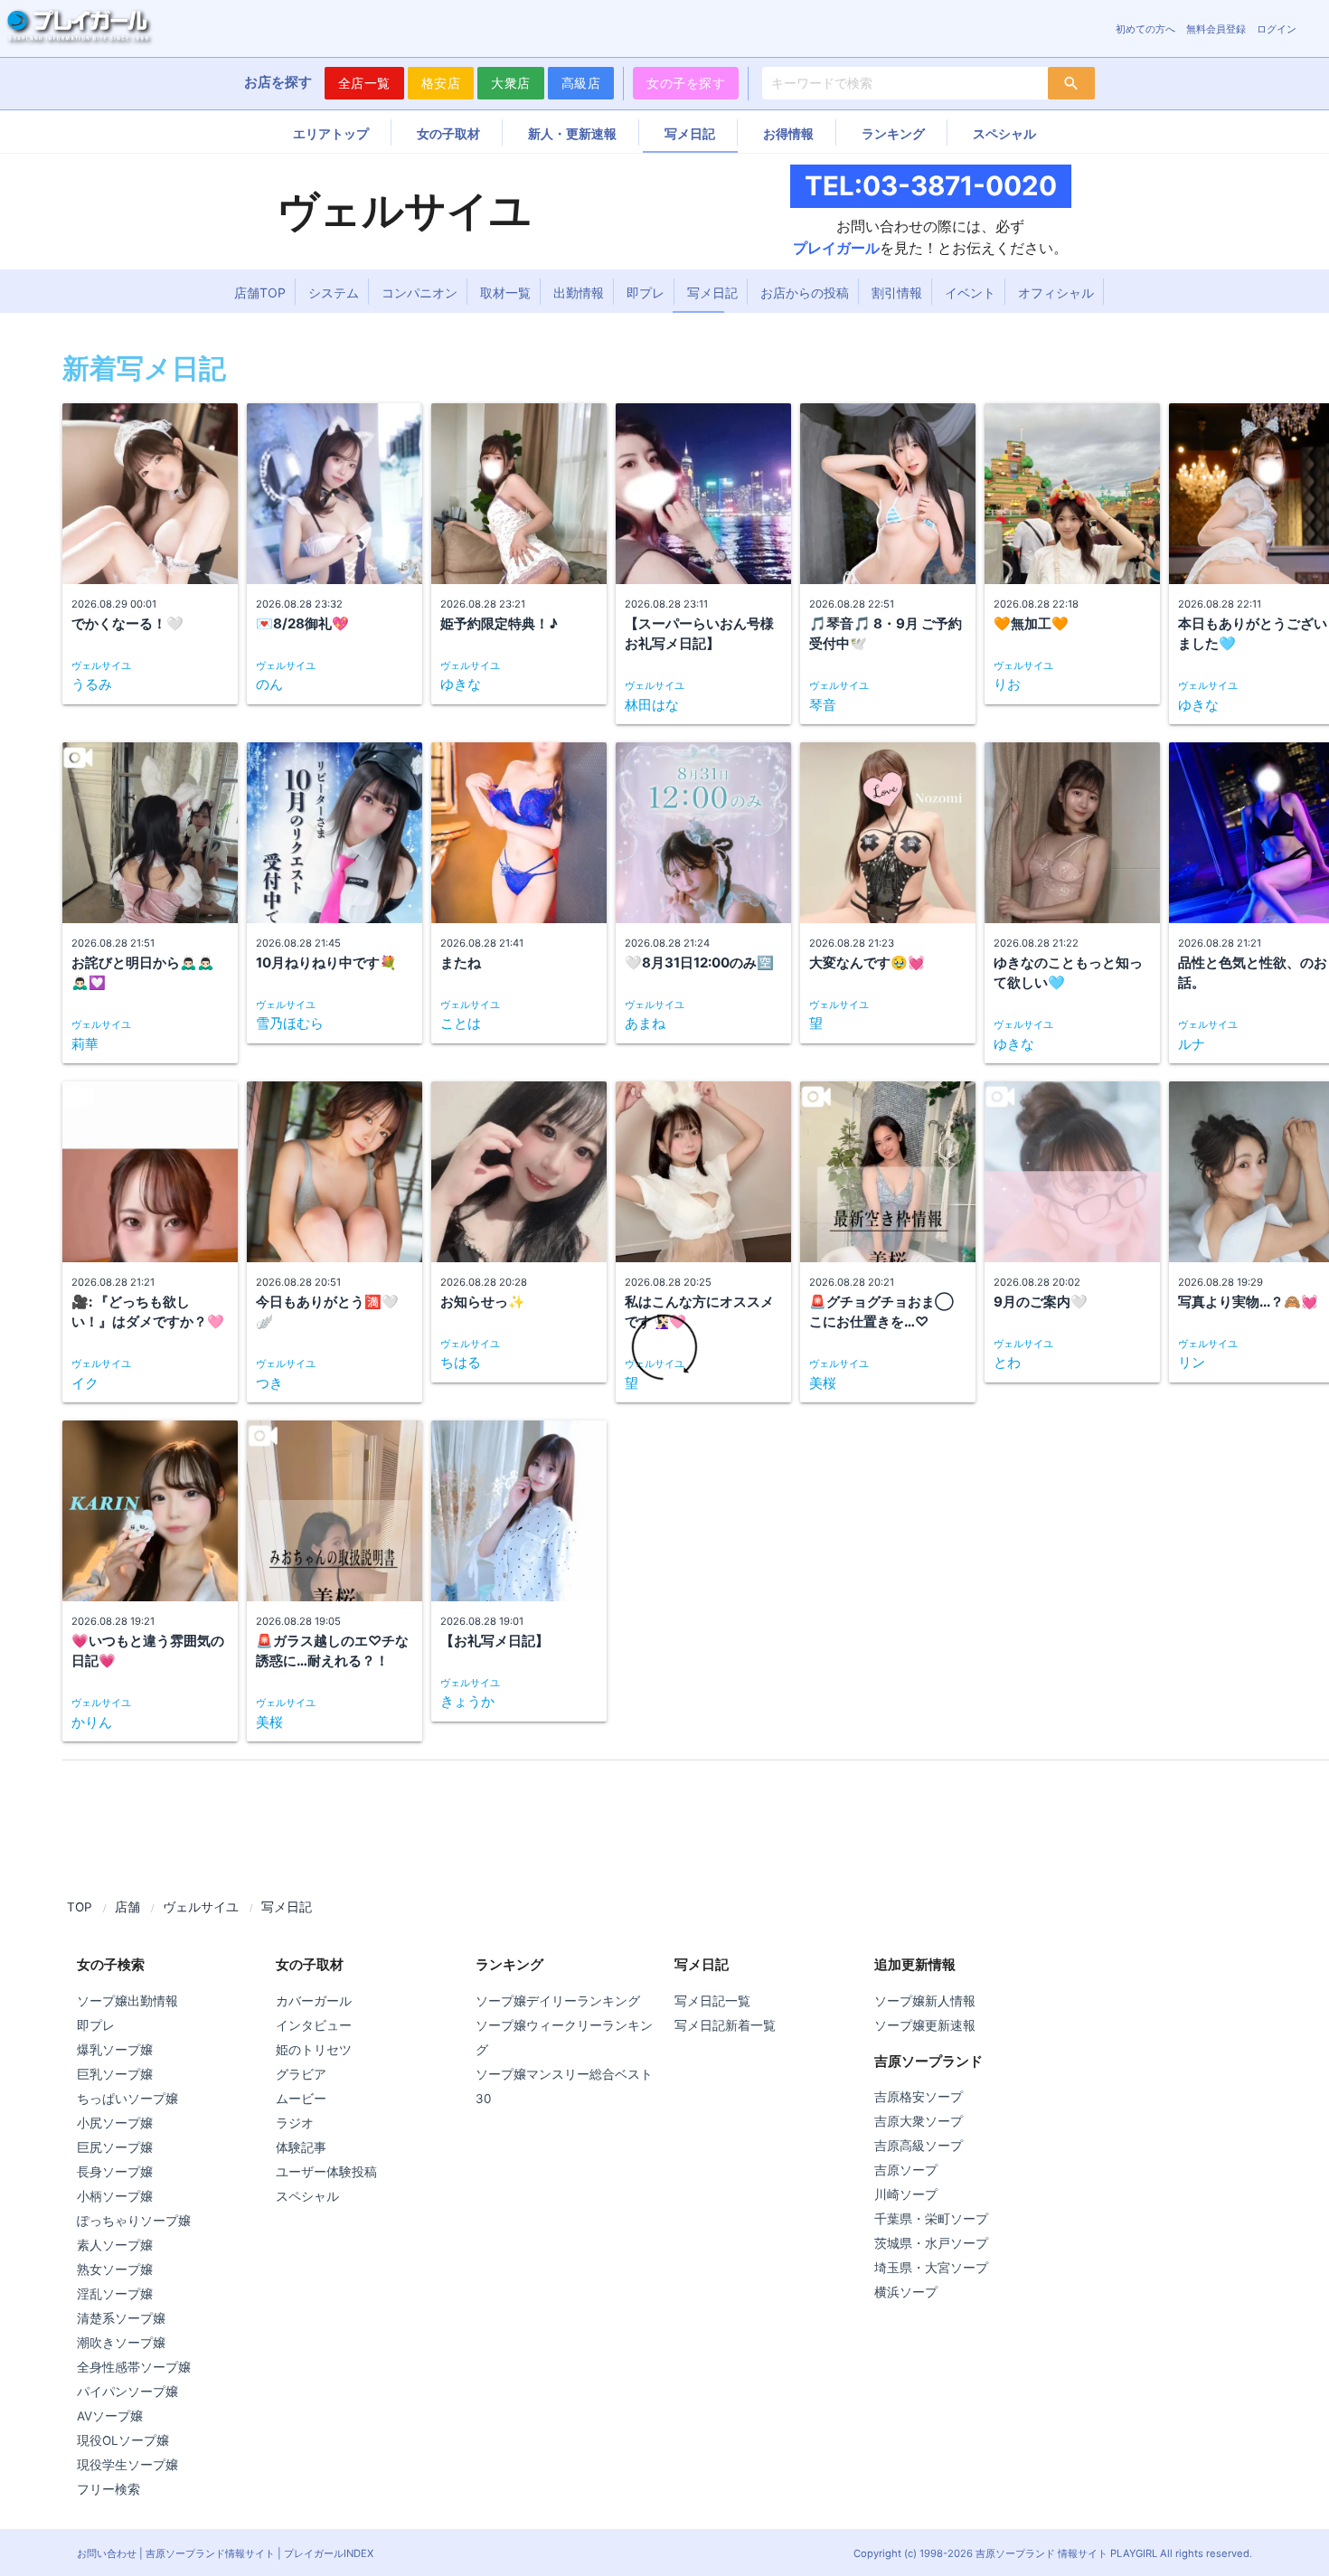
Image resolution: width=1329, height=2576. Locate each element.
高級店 (581, 83)
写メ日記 (690, 133)
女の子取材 (448, 133)
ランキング (893, 133)
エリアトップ (331, 133)
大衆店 (511, 83)
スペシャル (1004, 133)
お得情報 (788, 133)
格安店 (441, 83)
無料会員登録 (1216, 29)
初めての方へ (1145, 29)
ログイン (1277, 29)
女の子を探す (686, 83)
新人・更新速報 (572, 133)
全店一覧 (364, 83)
